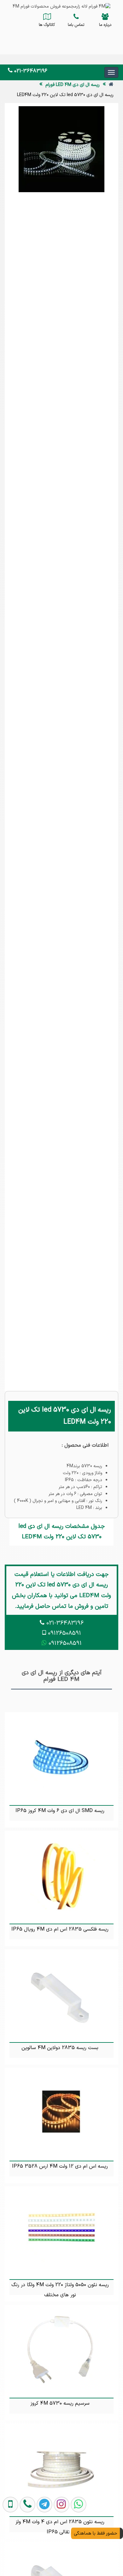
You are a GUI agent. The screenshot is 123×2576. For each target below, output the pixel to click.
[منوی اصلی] (111, 72)
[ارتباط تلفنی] (26, 2547)
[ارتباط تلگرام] (43, 2547)
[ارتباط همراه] (9, 2547)
